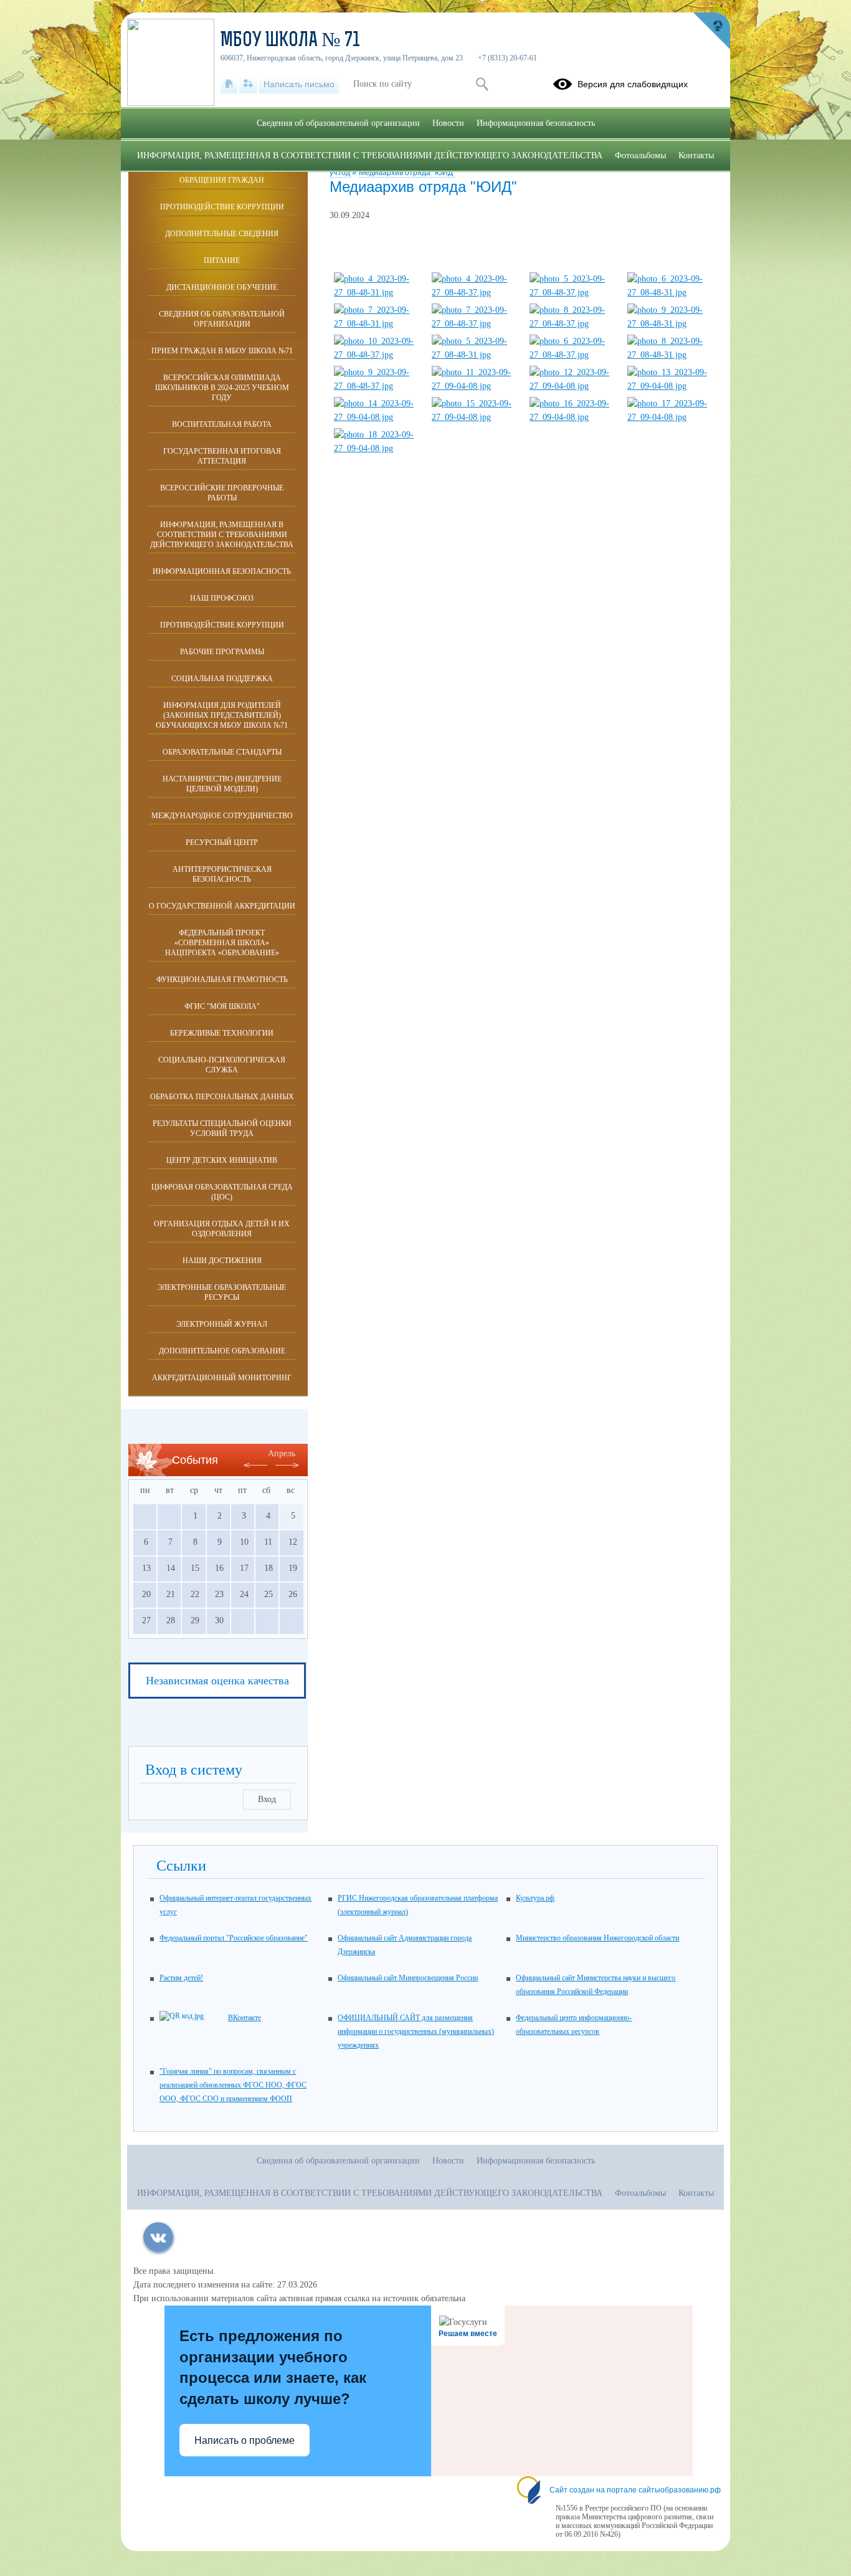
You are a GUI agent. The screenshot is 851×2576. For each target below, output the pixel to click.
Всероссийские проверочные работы (222, 493)
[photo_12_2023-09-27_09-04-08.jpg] (573, 386)
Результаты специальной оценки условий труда (222, 1128)
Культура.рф (535, 1898)
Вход (267, 1799)
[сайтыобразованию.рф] (711, 31)
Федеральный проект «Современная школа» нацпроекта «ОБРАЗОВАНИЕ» (222, 943)
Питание (222, 260)
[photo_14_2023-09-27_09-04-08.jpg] (378, 417)
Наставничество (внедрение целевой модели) (222, 784)
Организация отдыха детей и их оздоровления (222, 1229)
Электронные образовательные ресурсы (222, 1292)
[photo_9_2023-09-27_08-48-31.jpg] (671, 324)
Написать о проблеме (245, 2440)
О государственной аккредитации (222, 906)
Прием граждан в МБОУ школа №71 (222, 351)
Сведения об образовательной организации (222, 319)
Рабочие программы (222, 652)
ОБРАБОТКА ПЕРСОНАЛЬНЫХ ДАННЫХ (222, 1097)
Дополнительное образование (222, 1351)
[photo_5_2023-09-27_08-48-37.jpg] (573, 293)
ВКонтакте (245, 2018)
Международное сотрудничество (222, 816)
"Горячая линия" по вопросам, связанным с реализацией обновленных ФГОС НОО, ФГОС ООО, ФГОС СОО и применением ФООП (233, 2085)
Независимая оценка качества (217, 1681)
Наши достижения (222, 1261)
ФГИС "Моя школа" (222, 1006)
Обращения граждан (222, 180)
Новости (448, 123)
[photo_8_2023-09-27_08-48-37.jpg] (573, 324)
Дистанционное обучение (222, 287)
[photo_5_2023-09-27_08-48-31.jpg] (475, 355)
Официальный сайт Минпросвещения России (408, 1978)
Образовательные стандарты (222, 752)
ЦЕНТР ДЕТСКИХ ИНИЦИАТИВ (222, 1160)
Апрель (282, 1453)
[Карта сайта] (248, 84)
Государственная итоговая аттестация (222, 456)
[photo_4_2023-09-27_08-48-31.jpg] (378, 293)
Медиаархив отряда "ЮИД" (407, 173)
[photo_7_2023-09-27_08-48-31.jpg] (378, 324)
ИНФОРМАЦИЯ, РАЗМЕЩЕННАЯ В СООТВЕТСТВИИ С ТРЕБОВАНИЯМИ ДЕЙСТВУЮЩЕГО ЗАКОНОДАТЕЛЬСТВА (222, 535)
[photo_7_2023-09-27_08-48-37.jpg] (475, 324)
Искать (482, 84)
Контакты (696, 155)
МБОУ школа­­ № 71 (290, 41)
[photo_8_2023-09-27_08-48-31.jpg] (671, 355)
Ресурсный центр (222, 842)
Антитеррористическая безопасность (222, 874)
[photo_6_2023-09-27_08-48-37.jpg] (573, 355)
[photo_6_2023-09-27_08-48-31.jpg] (671, 293)
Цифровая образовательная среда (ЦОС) (222, 1192)
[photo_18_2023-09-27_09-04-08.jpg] (378, 448)
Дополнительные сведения (222, 234)
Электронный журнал (222, 1324)
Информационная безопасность (222, 571)
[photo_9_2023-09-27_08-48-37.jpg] (378, 386)
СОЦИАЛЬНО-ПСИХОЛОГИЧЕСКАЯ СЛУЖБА (222, 1065)
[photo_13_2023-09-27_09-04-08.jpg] (671, 386)
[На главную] (229, 84)
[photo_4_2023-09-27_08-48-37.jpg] (475, 293)
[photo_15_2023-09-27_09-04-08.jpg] (475, 417)
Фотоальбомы (640, 155)
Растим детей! (181, 1978)
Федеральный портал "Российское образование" (234, 1938)
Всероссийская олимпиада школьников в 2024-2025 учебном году (222, 388)
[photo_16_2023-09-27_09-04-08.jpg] (573, 417)
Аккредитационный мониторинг (222, 1378)
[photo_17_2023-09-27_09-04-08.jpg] (671, 417)
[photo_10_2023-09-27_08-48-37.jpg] (378, 355)
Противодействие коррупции (222, 207)
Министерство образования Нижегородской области (597, 1938)
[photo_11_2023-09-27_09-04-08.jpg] (475, 386)
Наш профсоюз (222, 598)
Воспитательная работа (222, 424)
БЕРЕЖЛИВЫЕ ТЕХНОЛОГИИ (222, 1033)
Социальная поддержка (222, 679)
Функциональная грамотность (222, 980)
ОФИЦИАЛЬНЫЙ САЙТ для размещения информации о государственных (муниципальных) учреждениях (416, 2031)
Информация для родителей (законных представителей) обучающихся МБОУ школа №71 (222, 715)
